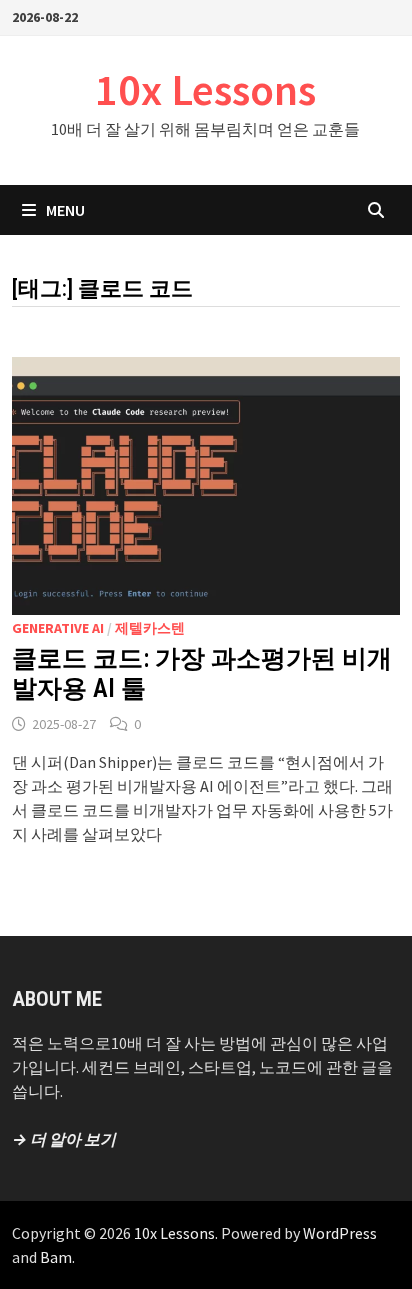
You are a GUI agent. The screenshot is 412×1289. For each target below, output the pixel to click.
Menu (65, 210)
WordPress (340, 1233)
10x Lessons (205, 89)
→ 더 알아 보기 (64, 1139)
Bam (56, 1257)
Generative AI (58, 628)
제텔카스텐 (150, 628)
